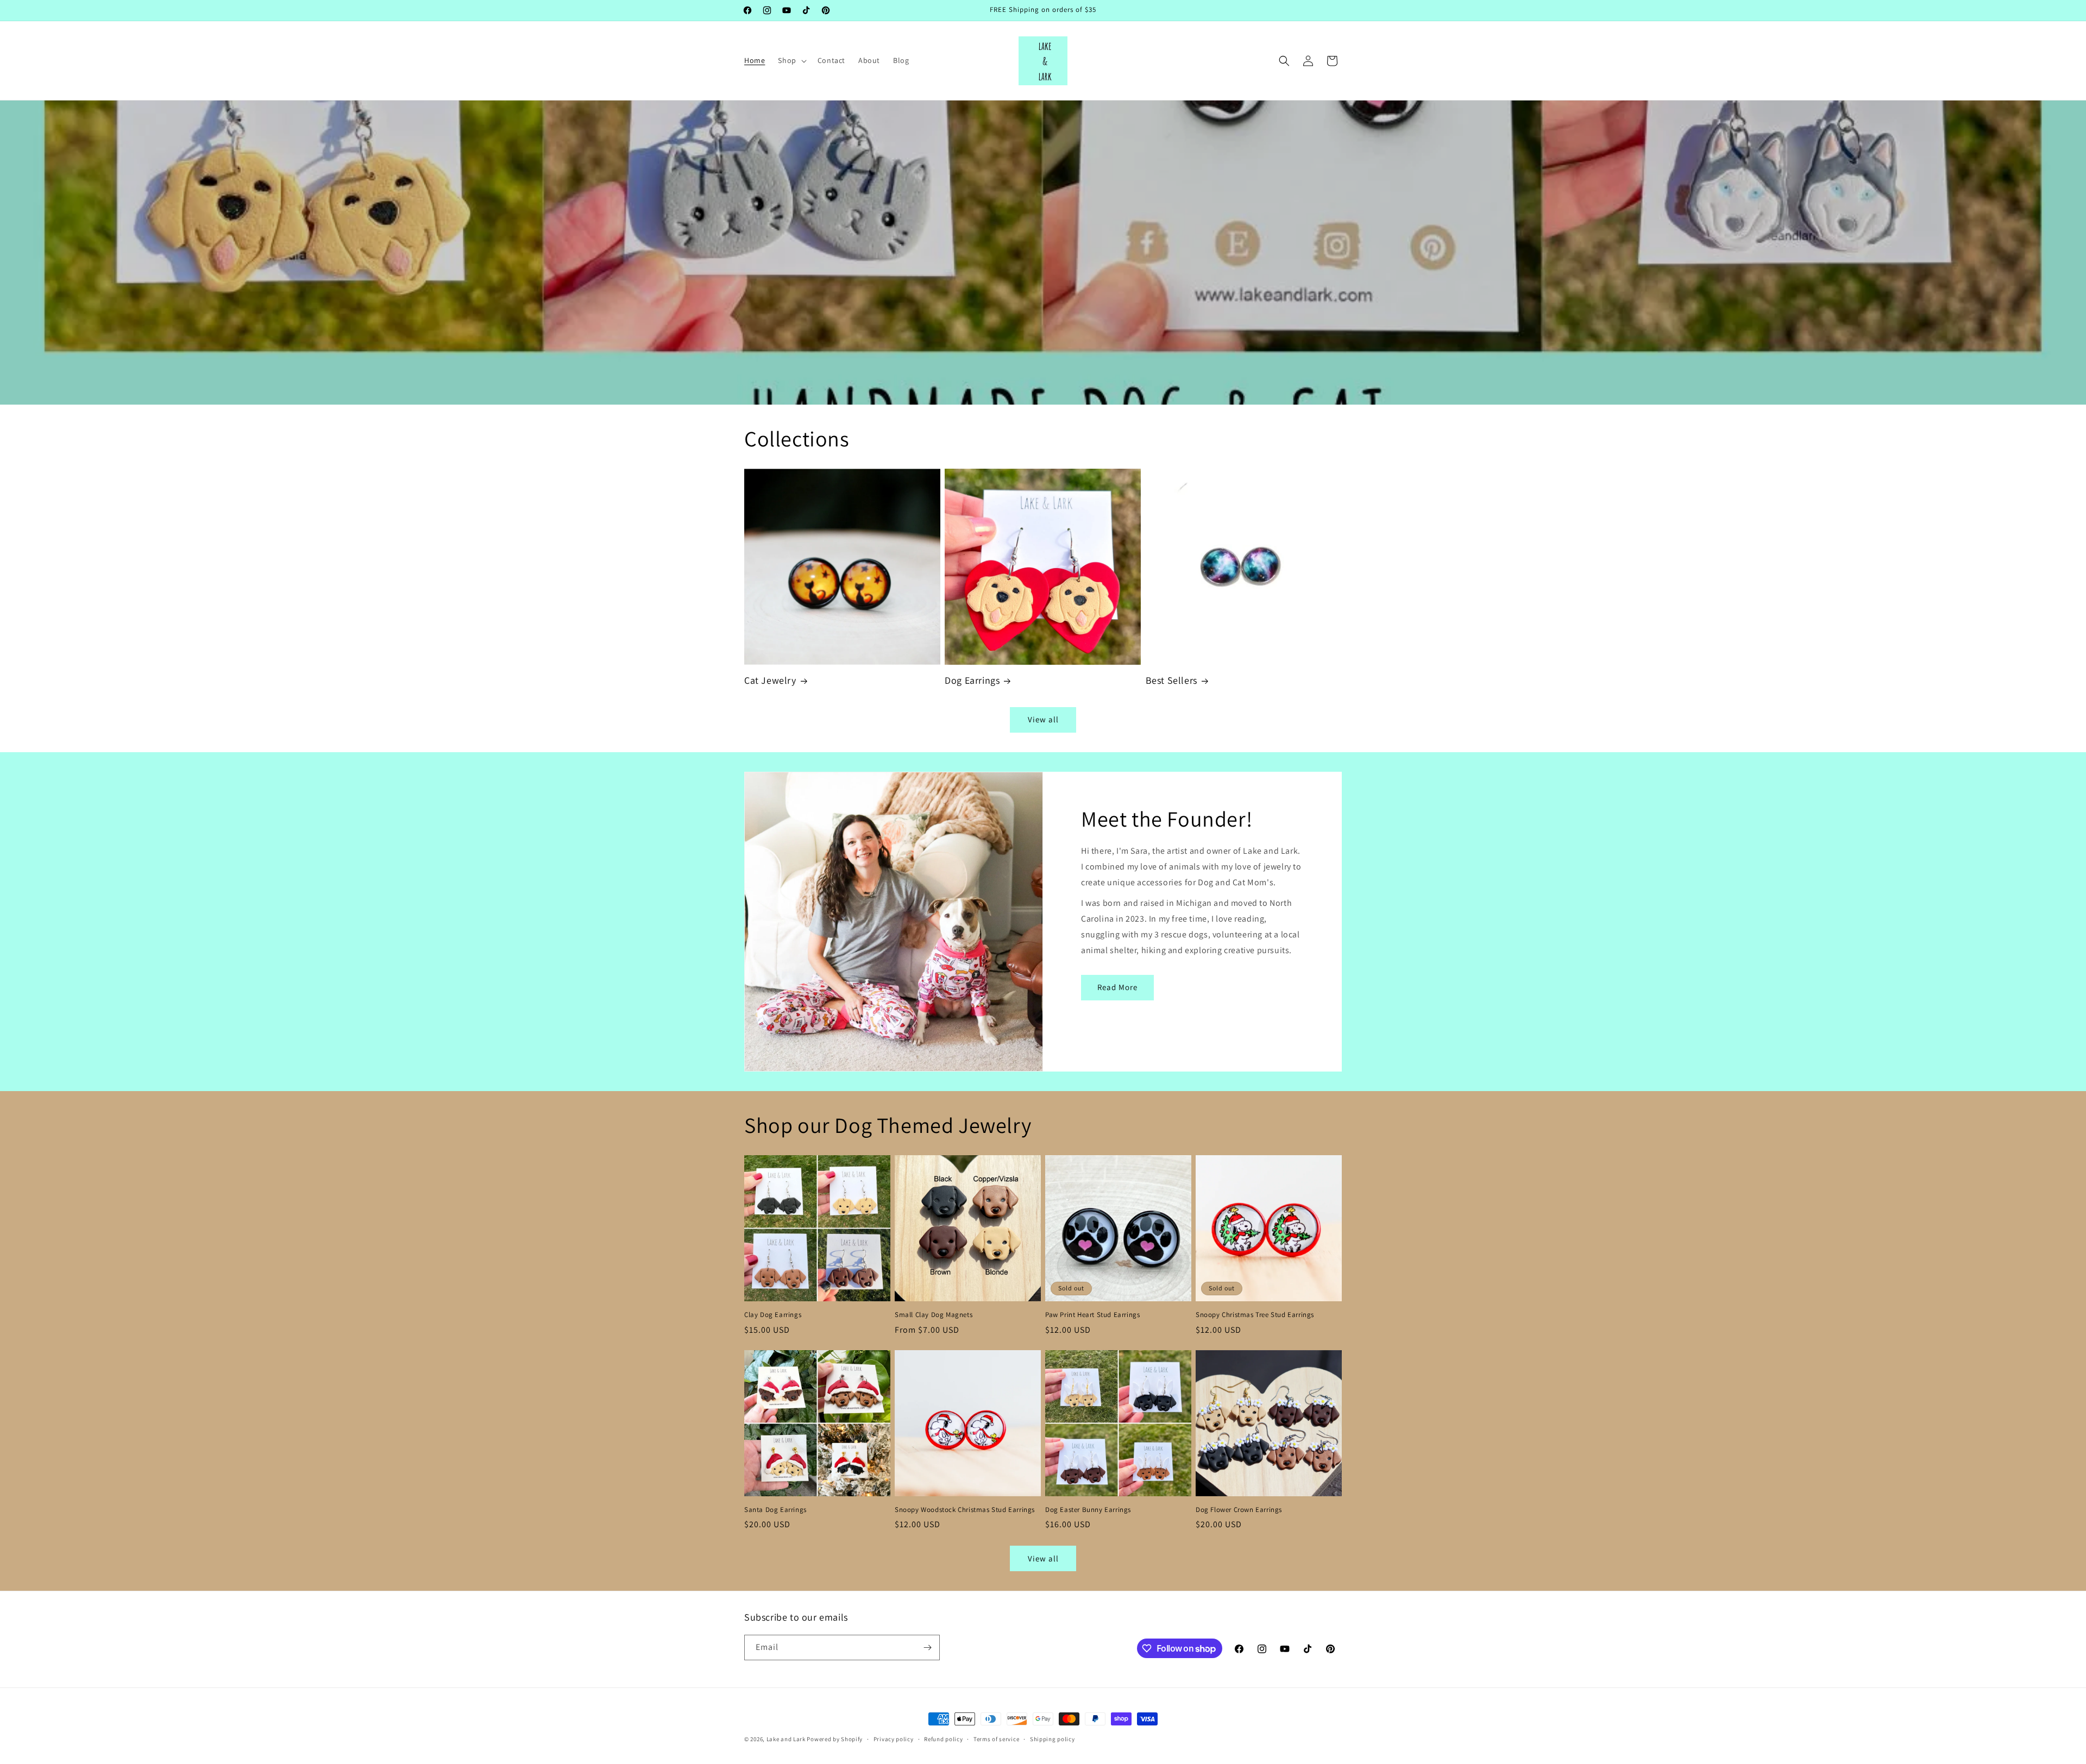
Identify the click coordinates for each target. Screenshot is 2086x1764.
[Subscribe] (927, 1648)
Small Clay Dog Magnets (934, 1315)
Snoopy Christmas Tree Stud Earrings (1255, 1315)
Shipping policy (1053, 1739)
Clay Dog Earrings (773, 1315)
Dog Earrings (972, 680)
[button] (791, 60)
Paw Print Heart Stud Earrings (1092, 1315)
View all (1043, 719)
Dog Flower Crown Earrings (1239, 1510)
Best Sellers (1171, 680)
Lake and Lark (786, 1739)
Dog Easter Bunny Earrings (1088, 1510)
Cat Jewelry (770, 680)
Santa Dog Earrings (775, 1510)
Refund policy (943, 1739)
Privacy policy (894, 1739)
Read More (1117, 987)
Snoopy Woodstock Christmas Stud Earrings (965, 1510)
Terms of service (996, 1739)
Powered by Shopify (835, 1739)
